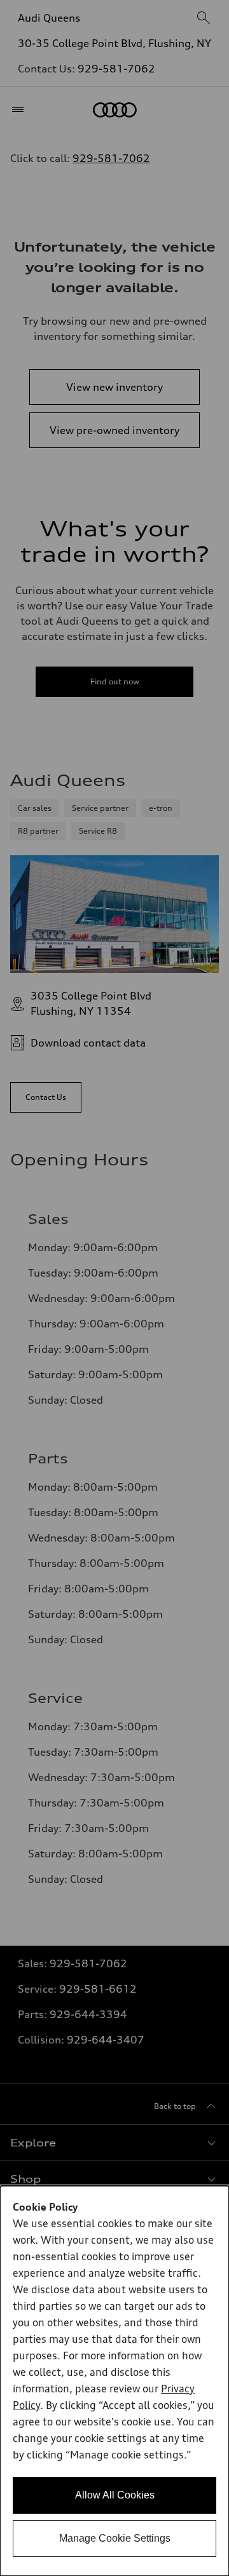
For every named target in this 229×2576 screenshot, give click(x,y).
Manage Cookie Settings (115, 2538)
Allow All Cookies (115, 2495)
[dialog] (114, 2381)
